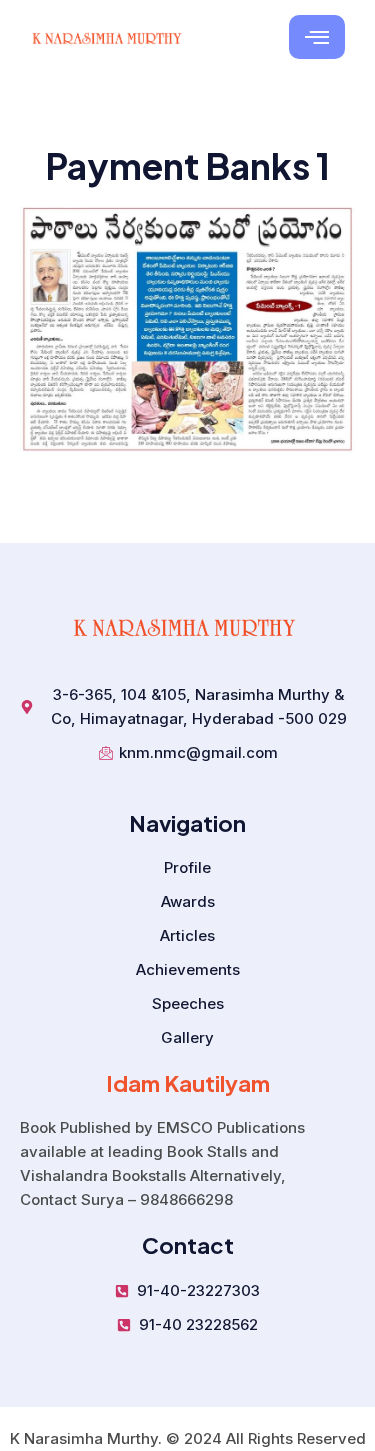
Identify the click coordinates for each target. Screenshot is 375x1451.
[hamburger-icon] (317, 37)
